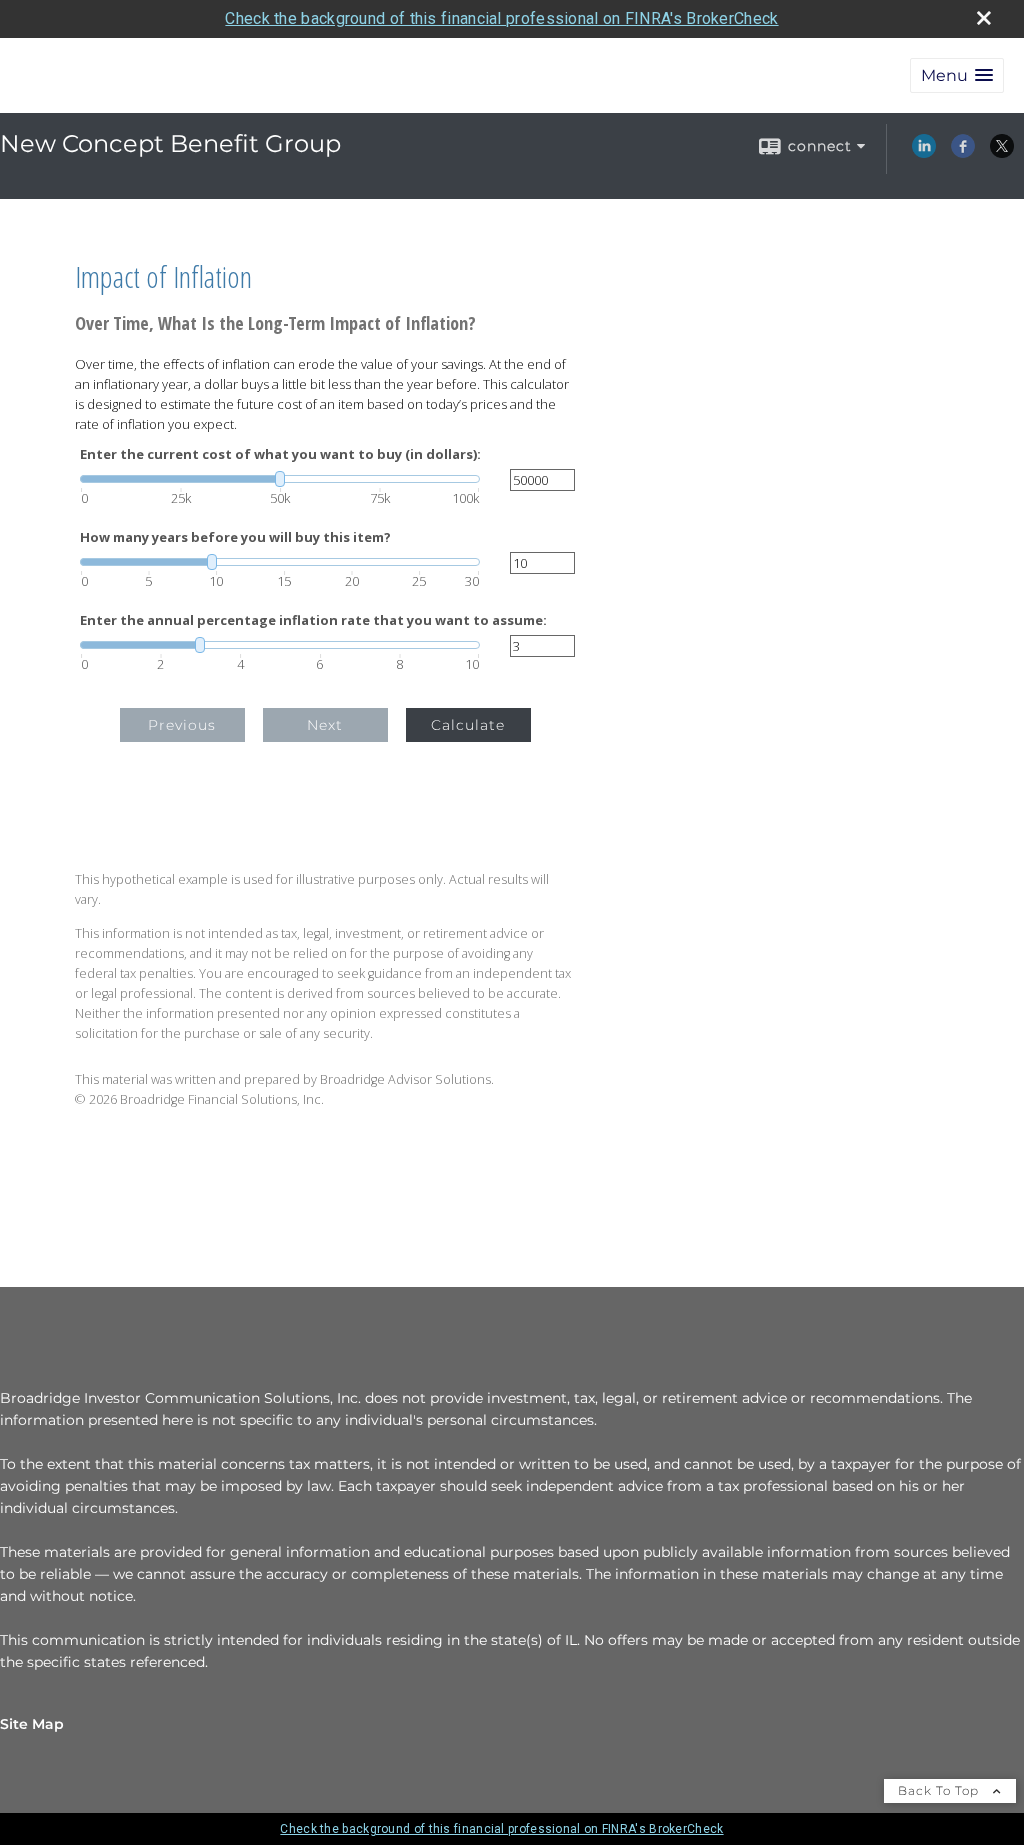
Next (325, 725)
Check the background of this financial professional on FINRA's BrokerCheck (501, 18)
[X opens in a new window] (1002, 153)
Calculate (468, 725)
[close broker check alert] (984, 18)
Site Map (32, 1724)
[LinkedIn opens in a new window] (924, 153)
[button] (957, 75)
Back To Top (940, 1790)
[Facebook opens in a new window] (963, 153)
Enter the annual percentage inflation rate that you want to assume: (313, 620)
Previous (182, 725)
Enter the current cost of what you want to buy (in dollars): (280, 454)
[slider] (280, 479)
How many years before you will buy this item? (235, 537)
